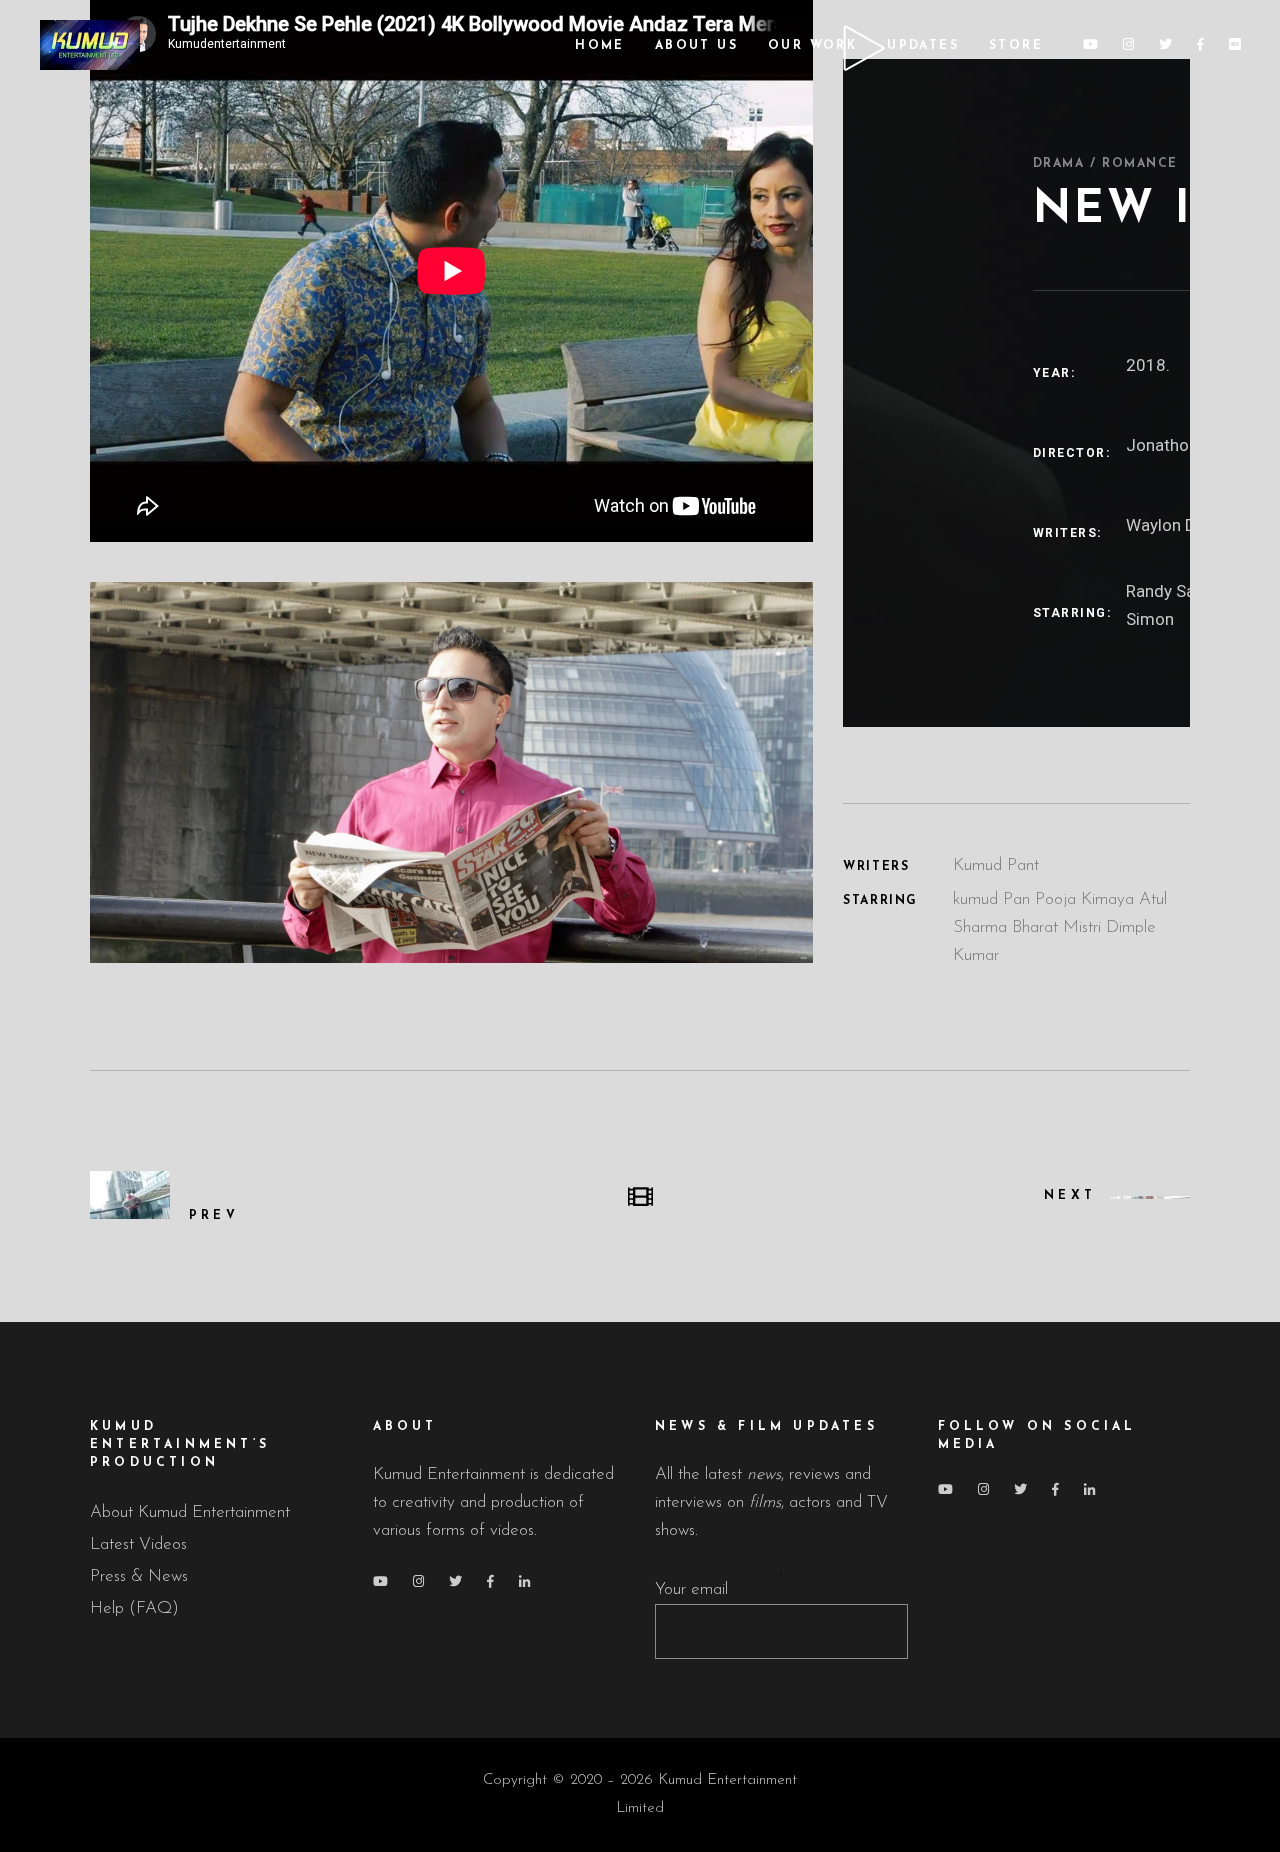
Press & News (139, 1576)
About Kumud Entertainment (190, 1512)
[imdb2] (451, 772)
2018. (1148, 365)
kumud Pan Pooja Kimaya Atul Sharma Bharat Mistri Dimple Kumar (1060, 927)
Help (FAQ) (134, 1608)
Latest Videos (138, 1544)
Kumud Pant (996, 865)
